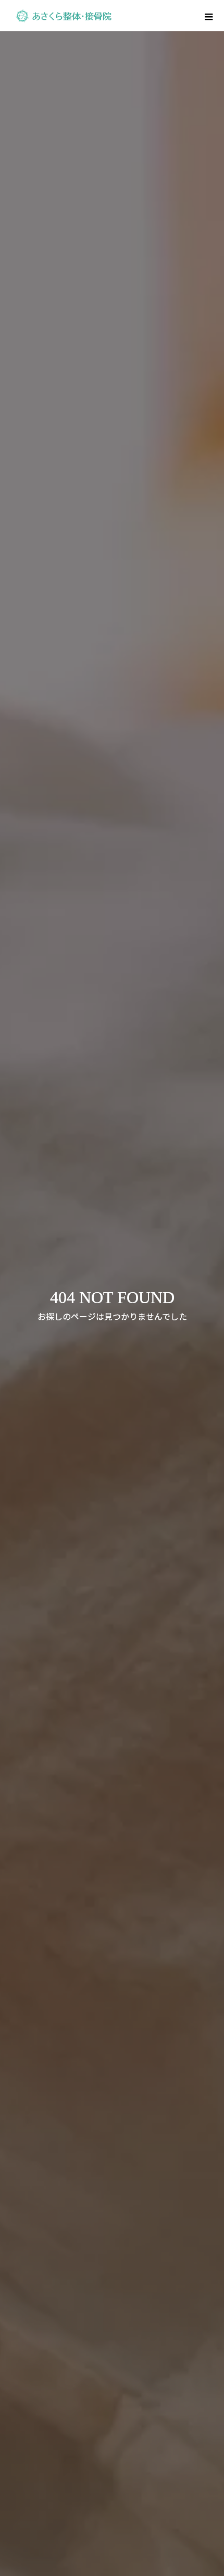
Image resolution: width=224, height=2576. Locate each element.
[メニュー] (208, 16)
